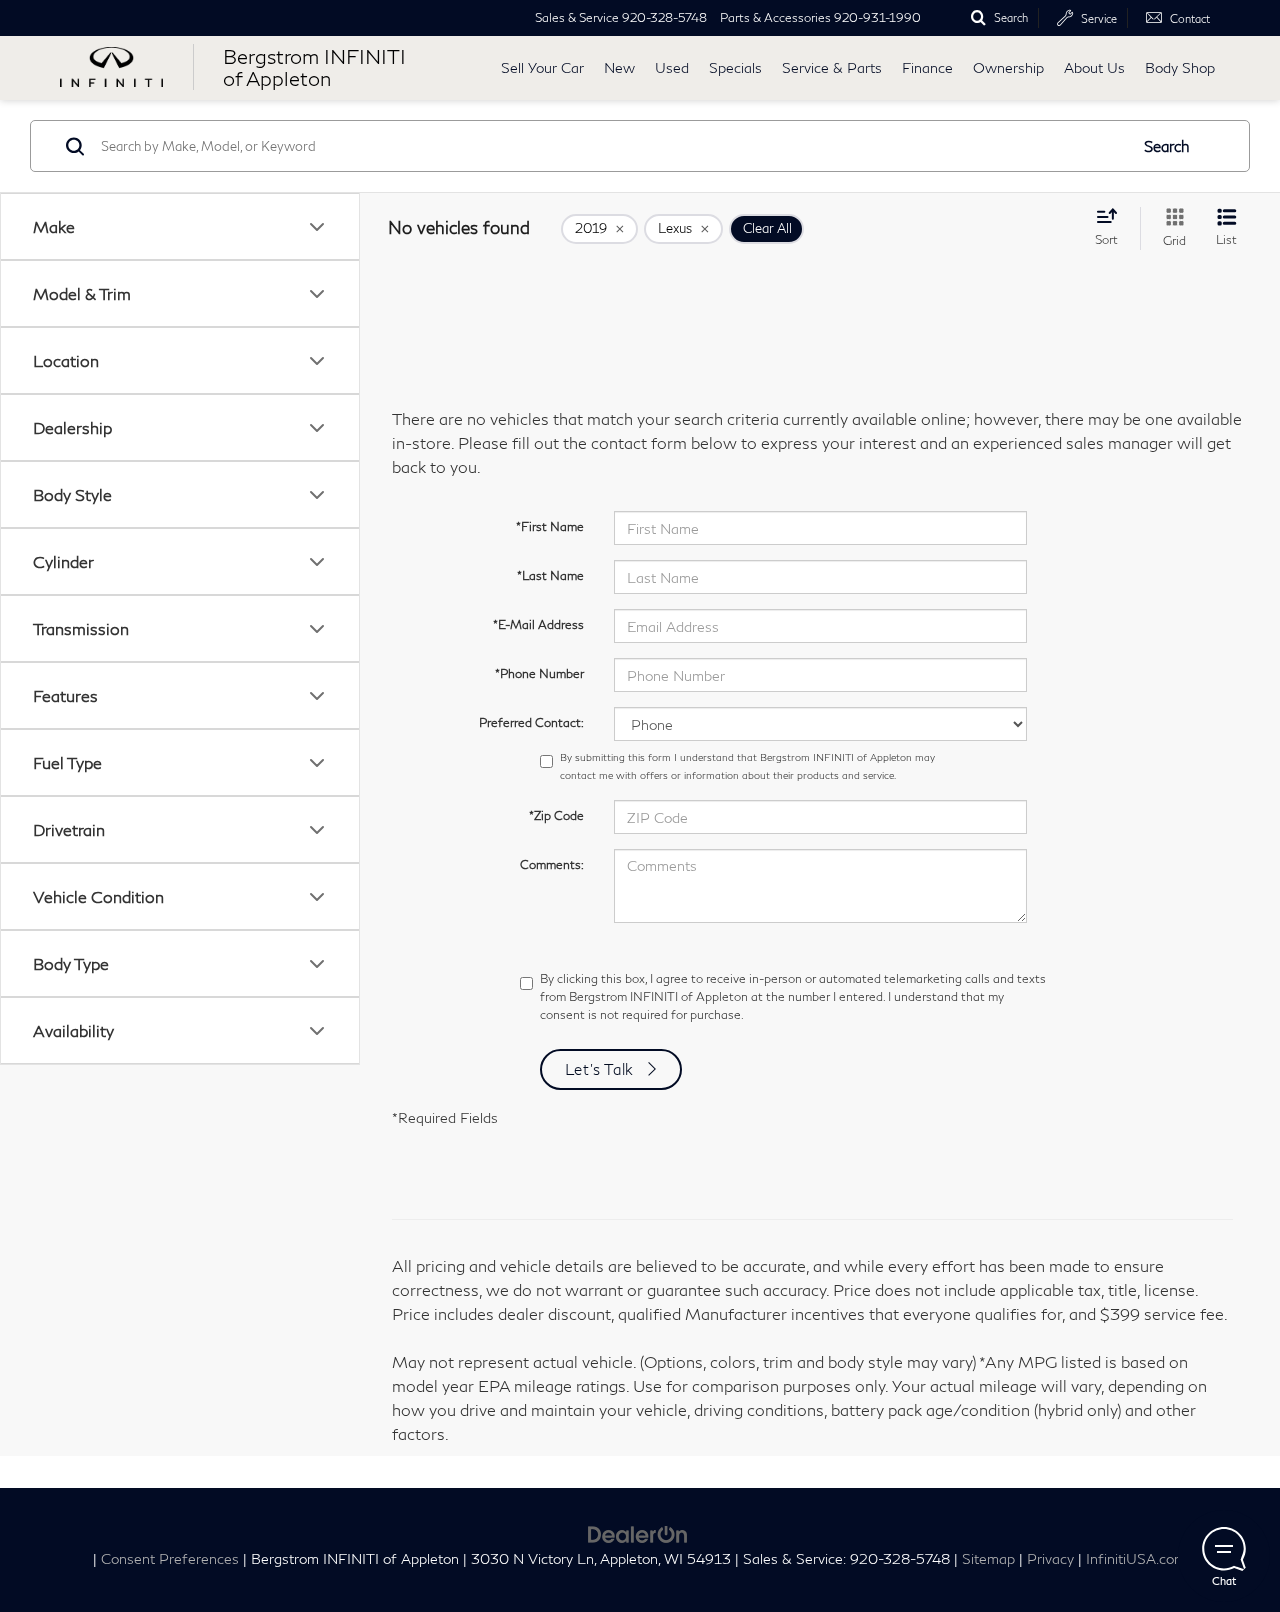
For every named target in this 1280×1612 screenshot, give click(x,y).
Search (1167, 146)
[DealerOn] (638, 1531)
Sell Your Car (542, 67)
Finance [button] (927, 67)
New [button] (619, 67)
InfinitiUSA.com (1136, 1559)
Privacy (1050, 1559)
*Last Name (550, 575)
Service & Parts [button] (832, 67)
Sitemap (988, 1559)
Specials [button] (735, 67)
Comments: (552, 864)
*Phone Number (539, 673)
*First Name (550, 526)
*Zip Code (556, 815)
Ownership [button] (1008, 67)
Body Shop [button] (1180, 67)
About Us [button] (1094, 67)
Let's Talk (600, 1069)
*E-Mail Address (538, 624)
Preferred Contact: (531, 722)
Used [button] (672, 67)
